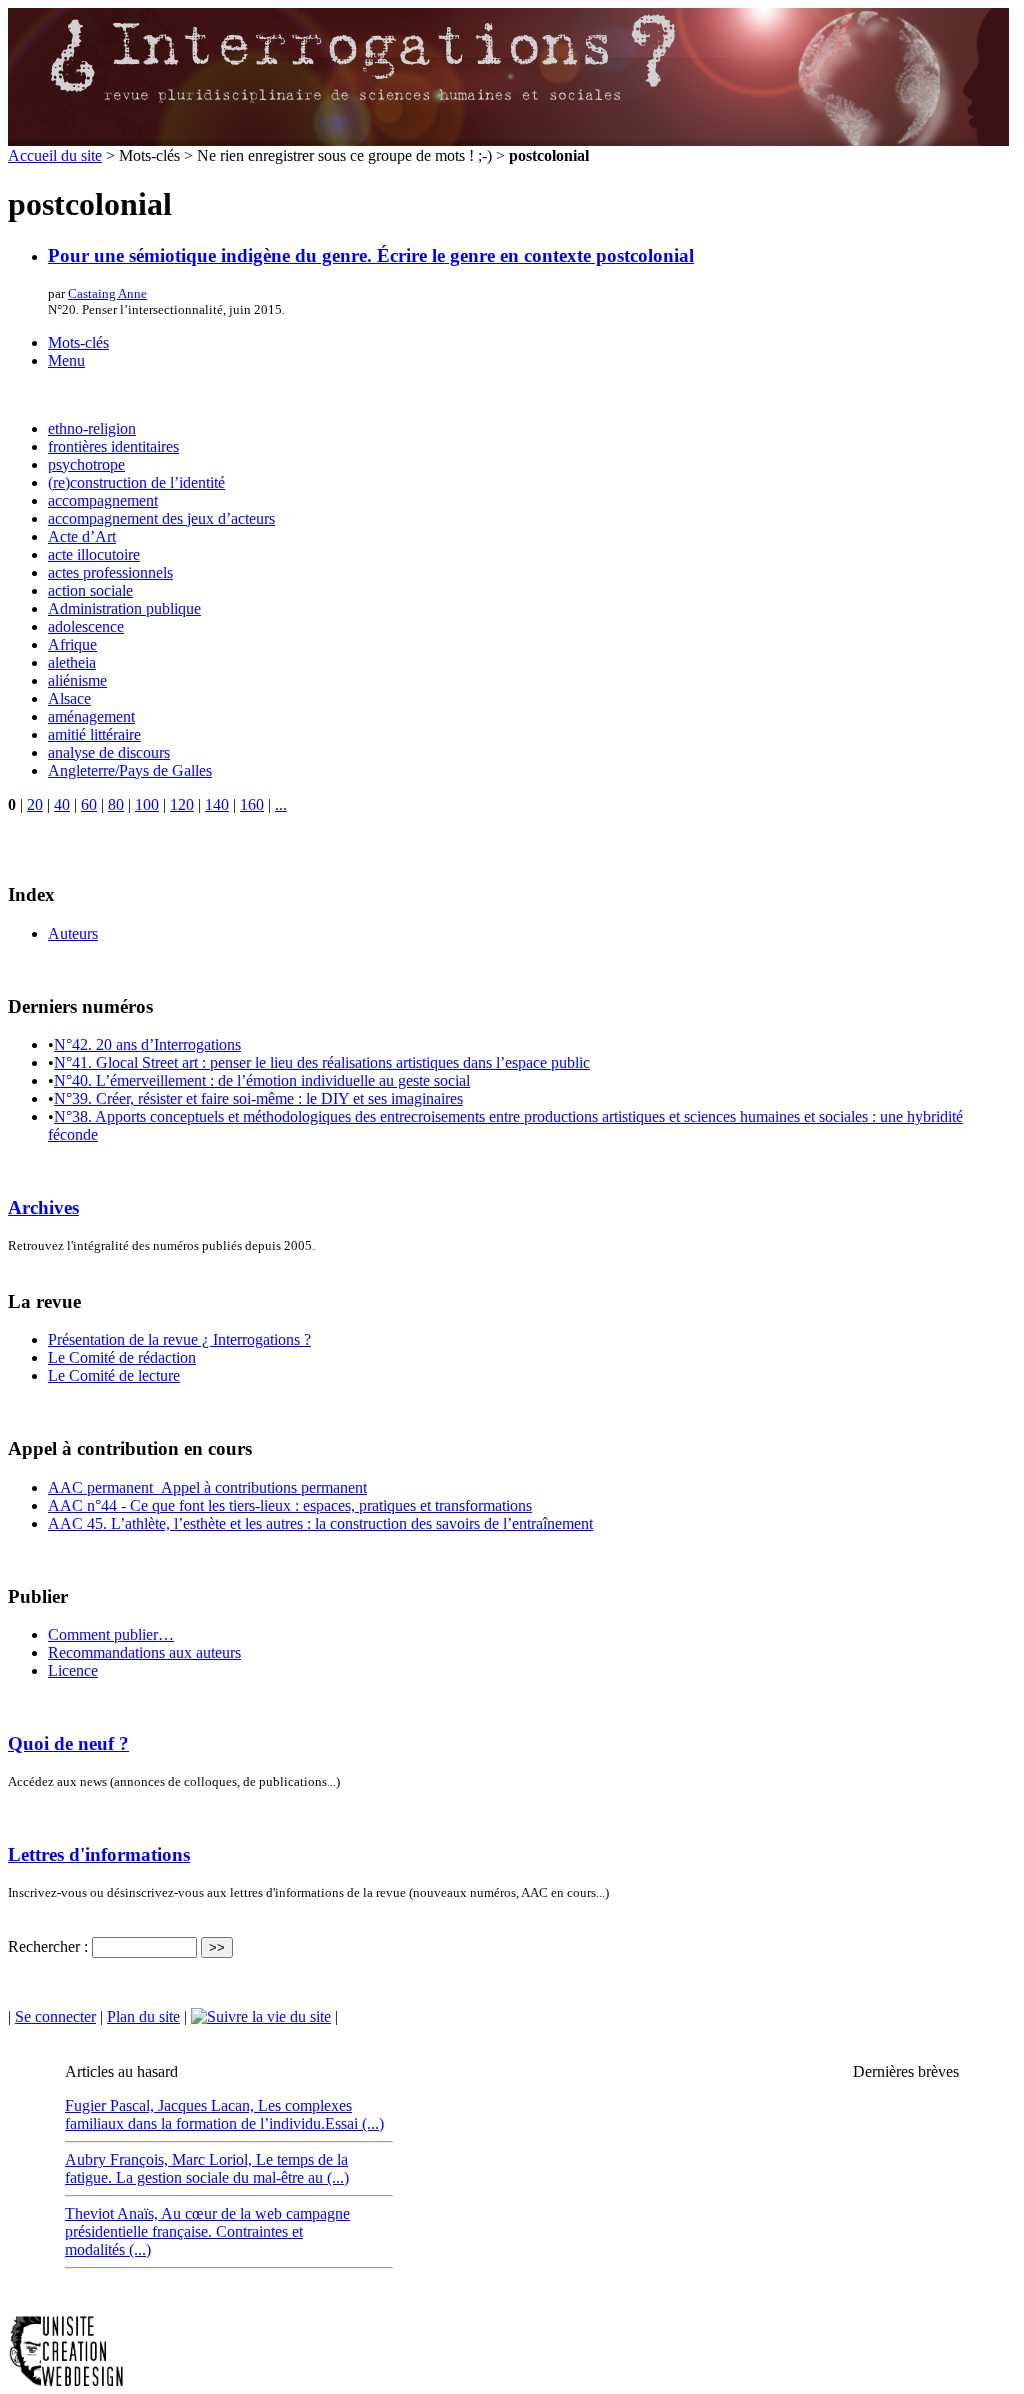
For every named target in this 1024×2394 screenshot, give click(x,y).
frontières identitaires (113, 446)
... (281, 804)
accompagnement (103, 500)
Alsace (69, 698)
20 (35, 804)
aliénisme (77, 680)
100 (147, 804)
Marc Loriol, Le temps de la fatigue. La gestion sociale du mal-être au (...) (207, 2168)
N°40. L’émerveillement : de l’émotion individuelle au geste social (262, 1080)
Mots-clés (78, 342)
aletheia (72, 662)
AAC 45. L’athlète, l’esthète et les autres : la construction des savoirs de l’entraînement (320, 1523)
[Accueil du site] (508, 141)
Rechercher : (48, 1946)
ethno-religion (92, 428)
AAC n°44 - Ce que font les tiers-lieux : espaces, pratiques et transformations (290, 1505)
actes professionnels (110, 572)
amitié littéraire (94, 734)
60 (89, 804)
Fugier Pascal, (111, 2105)
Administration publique (124, 608)
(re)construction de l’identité (136, 482)
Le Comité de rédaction (122, 1357)
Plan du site (143, 2016)
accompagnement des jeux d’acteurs (161, 518)
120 (182, 804)
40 (62, 804)
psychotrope (86, 464)
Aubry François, (118, 2159)
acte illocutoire (94, 554)
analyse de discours (109, 752)
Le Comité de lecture (114, 1375)
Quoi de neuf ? (68, 1743)
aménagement (91, 716)
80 (116, 804)
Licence (73, 1670)
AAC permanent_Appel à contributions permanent (207, 1487)
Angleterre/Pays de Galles (130, 770)
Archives (43, 1207)
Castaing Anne (107, 293)
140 (217, 804)
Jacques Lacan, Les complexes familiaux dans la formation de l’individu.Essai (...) (224, 2114)
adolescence (86, 626)
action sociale (90, 590)
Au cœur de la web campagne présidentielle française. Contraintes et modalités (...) (207, 2231)
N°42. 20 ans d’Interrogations (147, 1044)
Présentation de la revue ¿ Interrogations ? (179, 1339)
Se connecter (55, 2016)
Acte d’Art (82, 536)
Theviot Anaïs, (113, 2213)
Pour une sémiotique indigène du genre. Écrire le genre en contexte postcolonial (371, 255)
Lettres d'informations (99, 1854)
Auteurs (73, 933)
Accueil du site (55, 155)
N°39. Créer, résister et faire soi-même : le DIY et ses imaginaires (258, 1098)
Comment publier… (111, 1634)
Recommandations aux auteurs (144, 1652)
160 (252, 804)
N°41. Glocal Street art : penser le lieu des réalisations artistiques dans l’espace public (322, 1062)
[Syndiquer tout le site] (261, 2016)
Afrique (72, 644)
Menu (66, 360)
